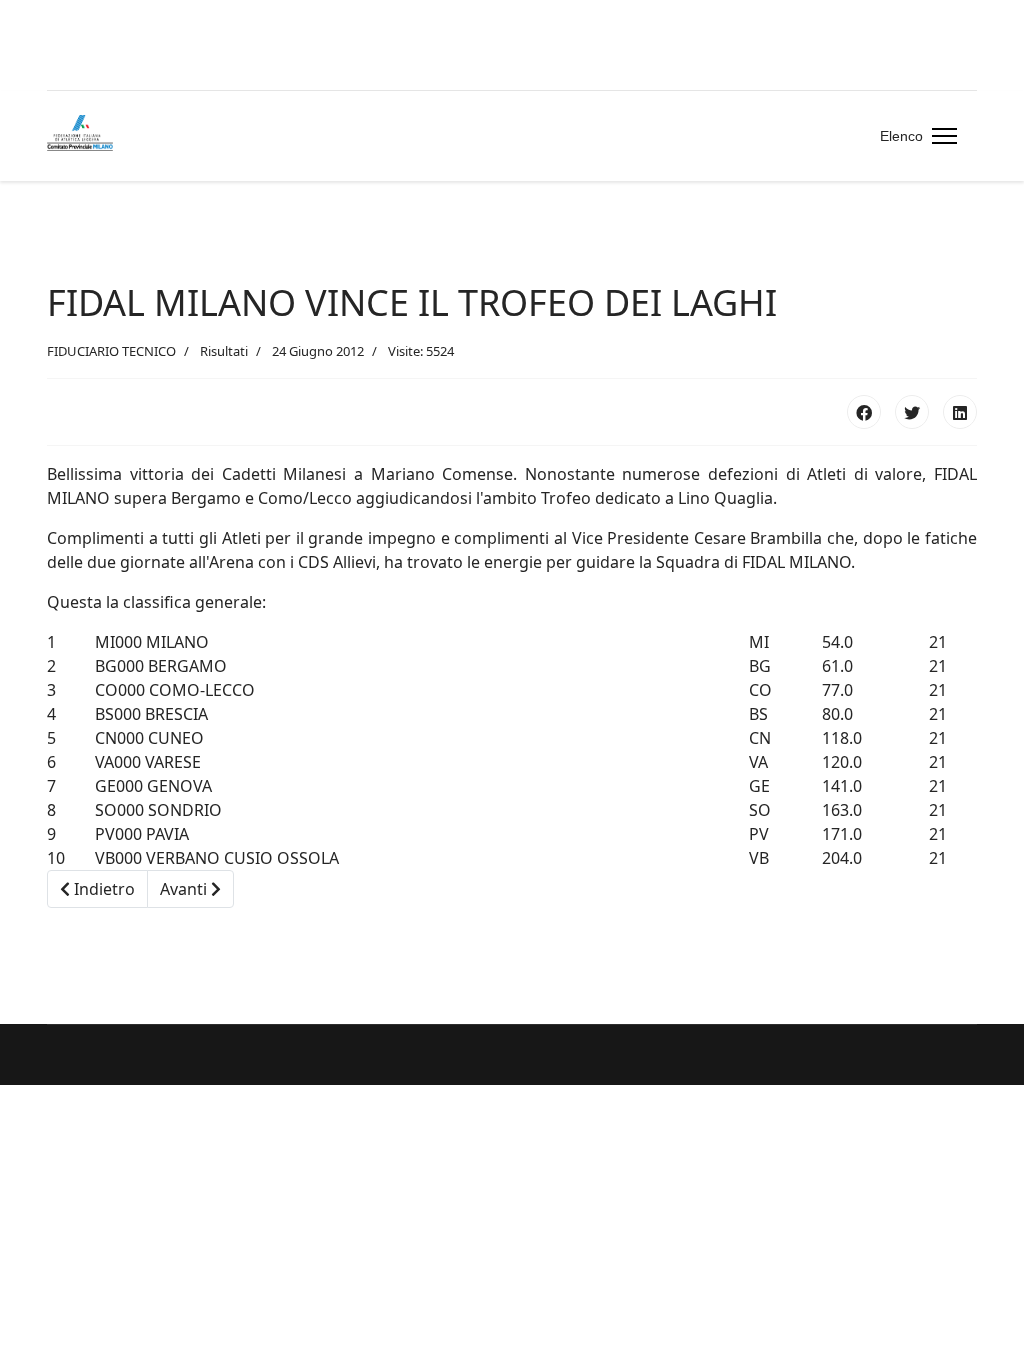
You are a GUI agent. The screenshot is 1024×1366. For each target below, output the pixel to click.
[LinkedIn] (960, 412)
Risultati (224, 351)
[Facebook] (864, 412)
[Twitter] (912, 412)
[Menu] (940, 136)
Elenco (901, 136)
